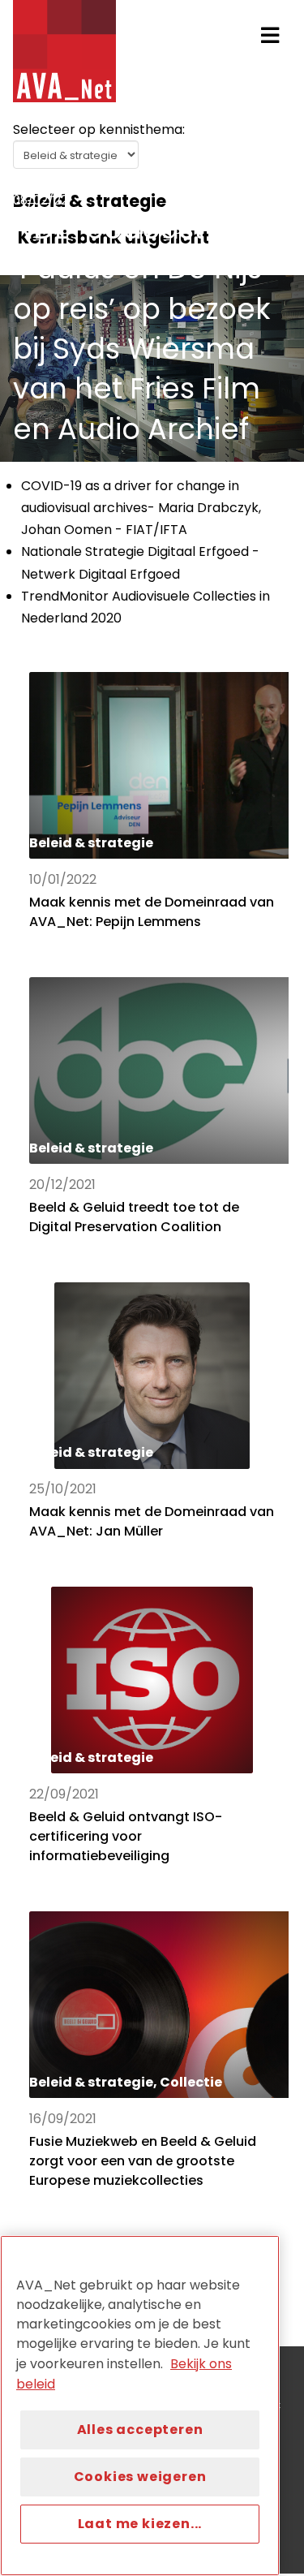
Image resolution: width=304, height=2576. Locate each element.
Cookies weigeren (140, 2477)
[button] (270, 36)
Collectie (175, 181)
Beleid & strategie (75, 181)
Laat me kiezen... (140, 2524)
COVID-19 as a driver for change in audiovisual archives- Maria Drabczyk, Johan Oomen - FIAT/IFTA (141, 508)
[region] (140, 2406)
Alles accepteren (140, 2430)
